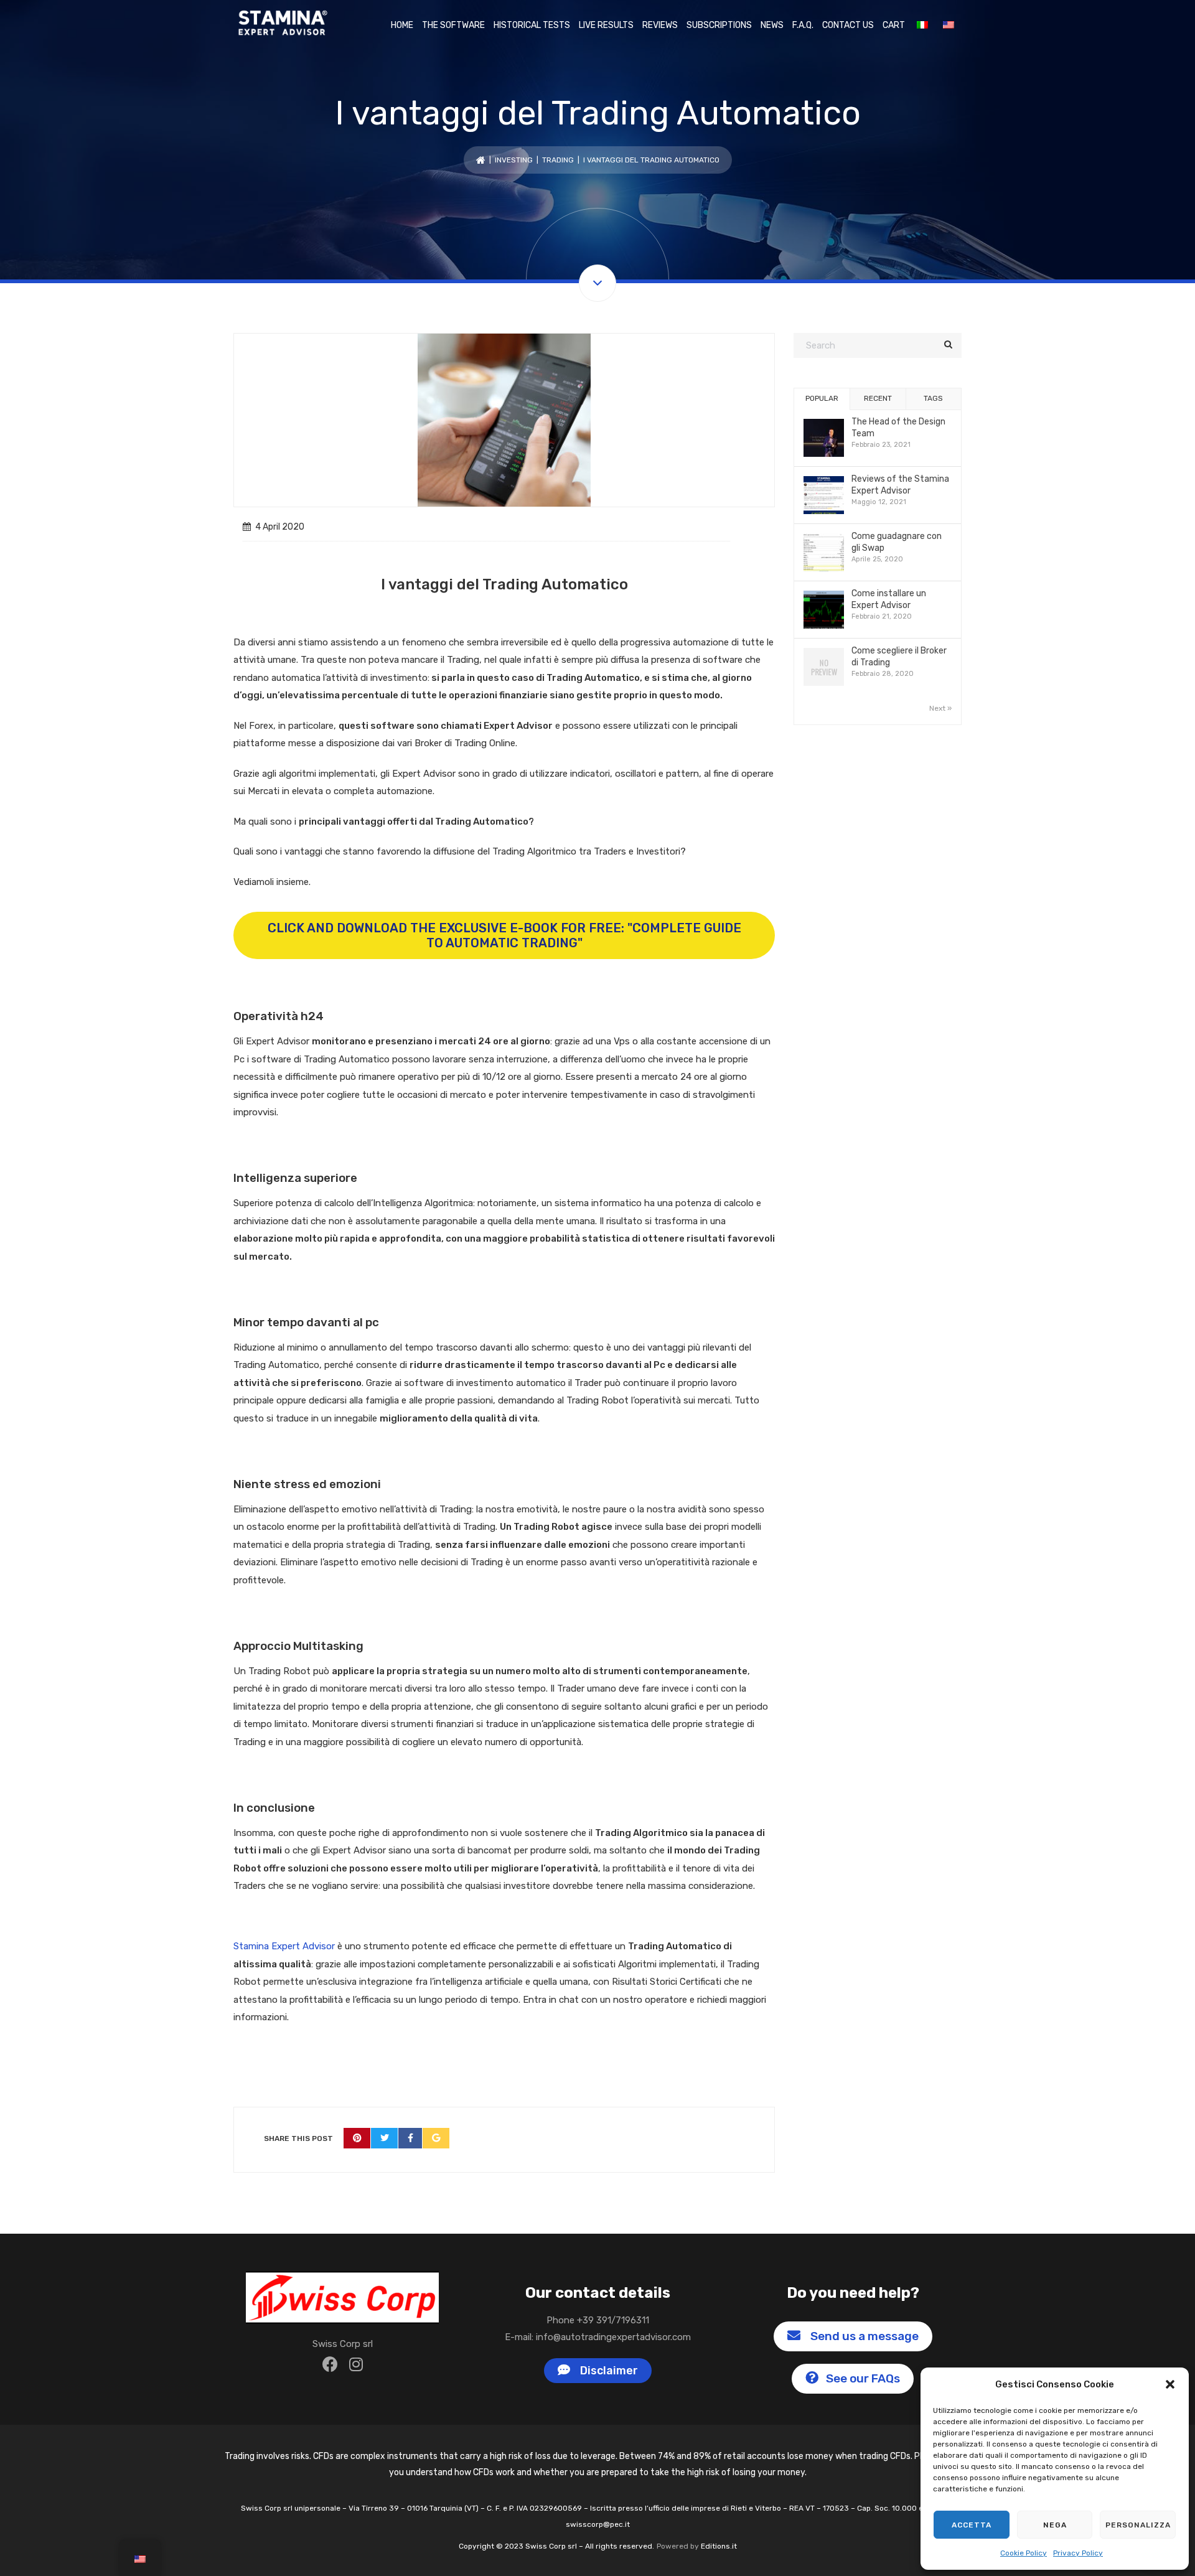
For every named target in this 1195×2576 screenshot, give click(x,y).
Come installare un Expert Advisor (889, 599)
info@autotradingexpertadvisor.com (613, 2337)
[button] (1170, 2384)
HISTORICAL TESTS (532, 25)
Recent (878, 398)
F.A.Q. (803, 25)
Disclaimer (607, 2371)
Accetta (972, 2525)
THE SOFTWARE (453, 25)
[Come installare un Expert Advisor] (824, 611)
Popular (822, 398)
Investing (514, 160)
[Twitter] (385, 2138)
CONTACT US (848, 25)
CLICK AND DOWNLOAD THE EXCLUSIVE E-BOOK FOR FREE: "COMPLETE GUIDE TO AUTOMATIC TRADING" (504, 935)
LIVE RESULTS (606, 25)
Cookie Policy (1024, 2553)
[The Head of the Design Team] (824, 439)
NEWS (772, 25)
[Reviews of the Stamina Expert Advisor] (824, 496)
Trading (558, 160)
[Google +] (436, 2138)
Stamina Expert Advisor (284, 1946)
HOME (402, 25)
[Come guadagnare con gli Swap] (824, 554)
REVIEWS (660, 25)
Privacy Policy (1078, 2553)
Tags (933, 398)
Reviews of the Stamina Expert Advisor (900, 485)
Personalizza (1138, 2525)
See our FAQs (862, 2378)
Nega (1055, 2525)
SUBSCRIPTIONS (719, 25)
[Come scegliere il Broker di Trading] (824, 668)
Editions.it (719, 2546)
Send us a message (862, 2336)
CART (894, 25)
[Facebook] (410, 2138)
